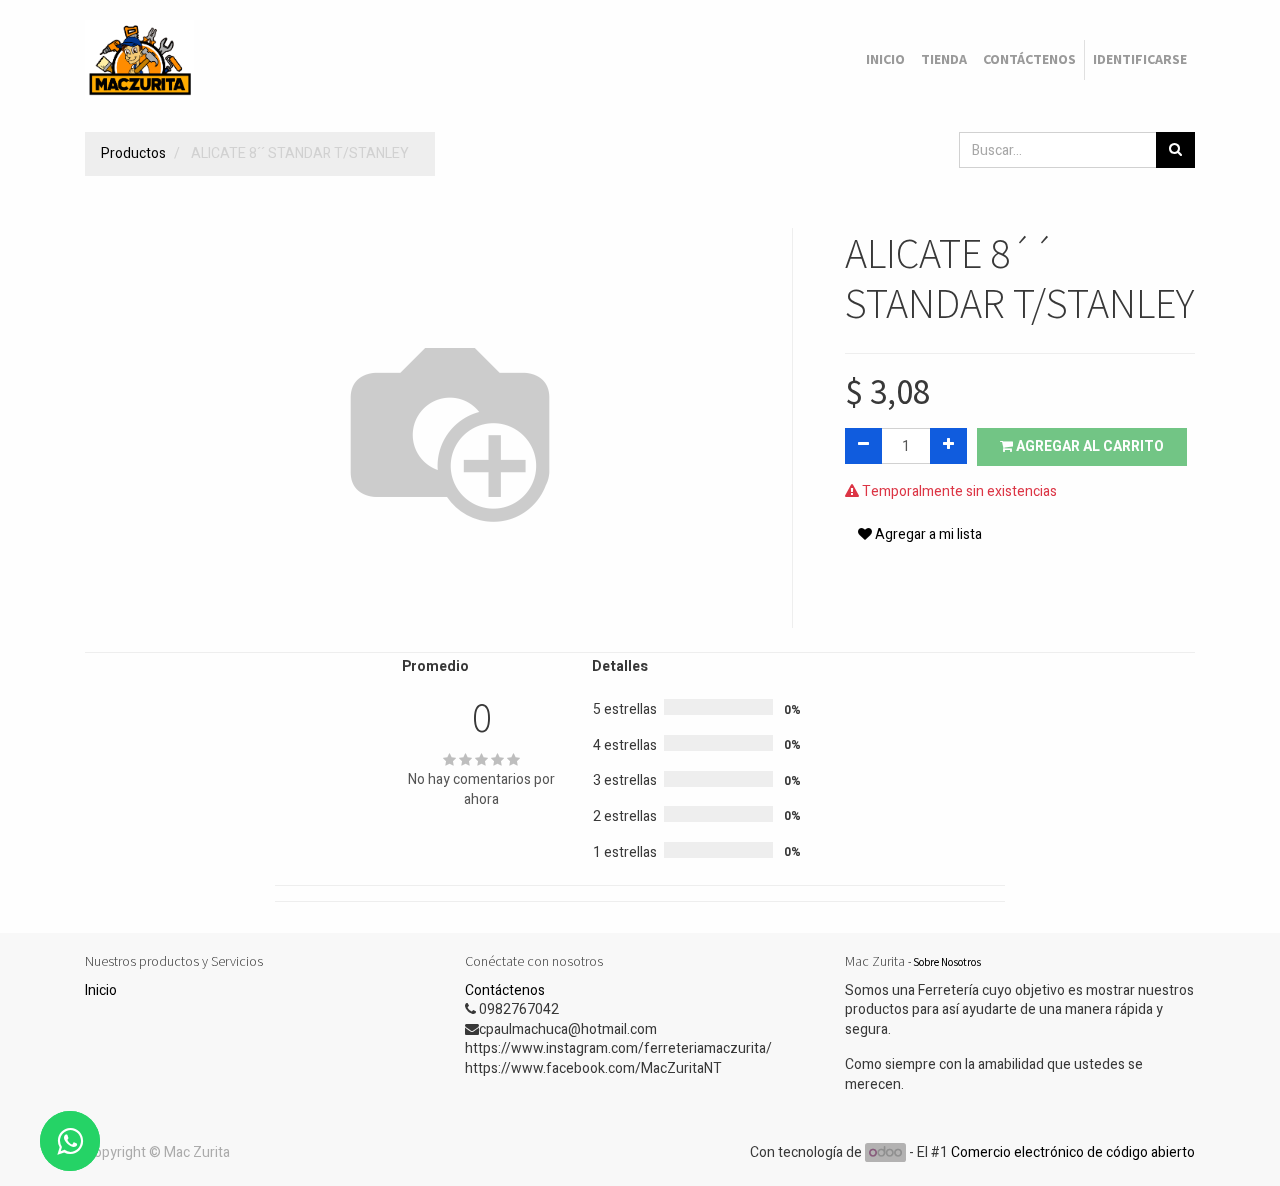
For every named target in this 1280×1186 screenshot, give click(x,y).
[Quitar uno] (863, 446)
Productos (133, 153)
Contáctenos (505, 990)
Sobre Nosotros (947, 962)
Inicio (101, 990)
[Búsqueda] (1175, 150)
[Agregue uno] (948, 446)
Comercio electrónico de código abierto (1073, 1152)
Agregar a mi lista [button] (927, 534)
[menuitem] (885, 60)
